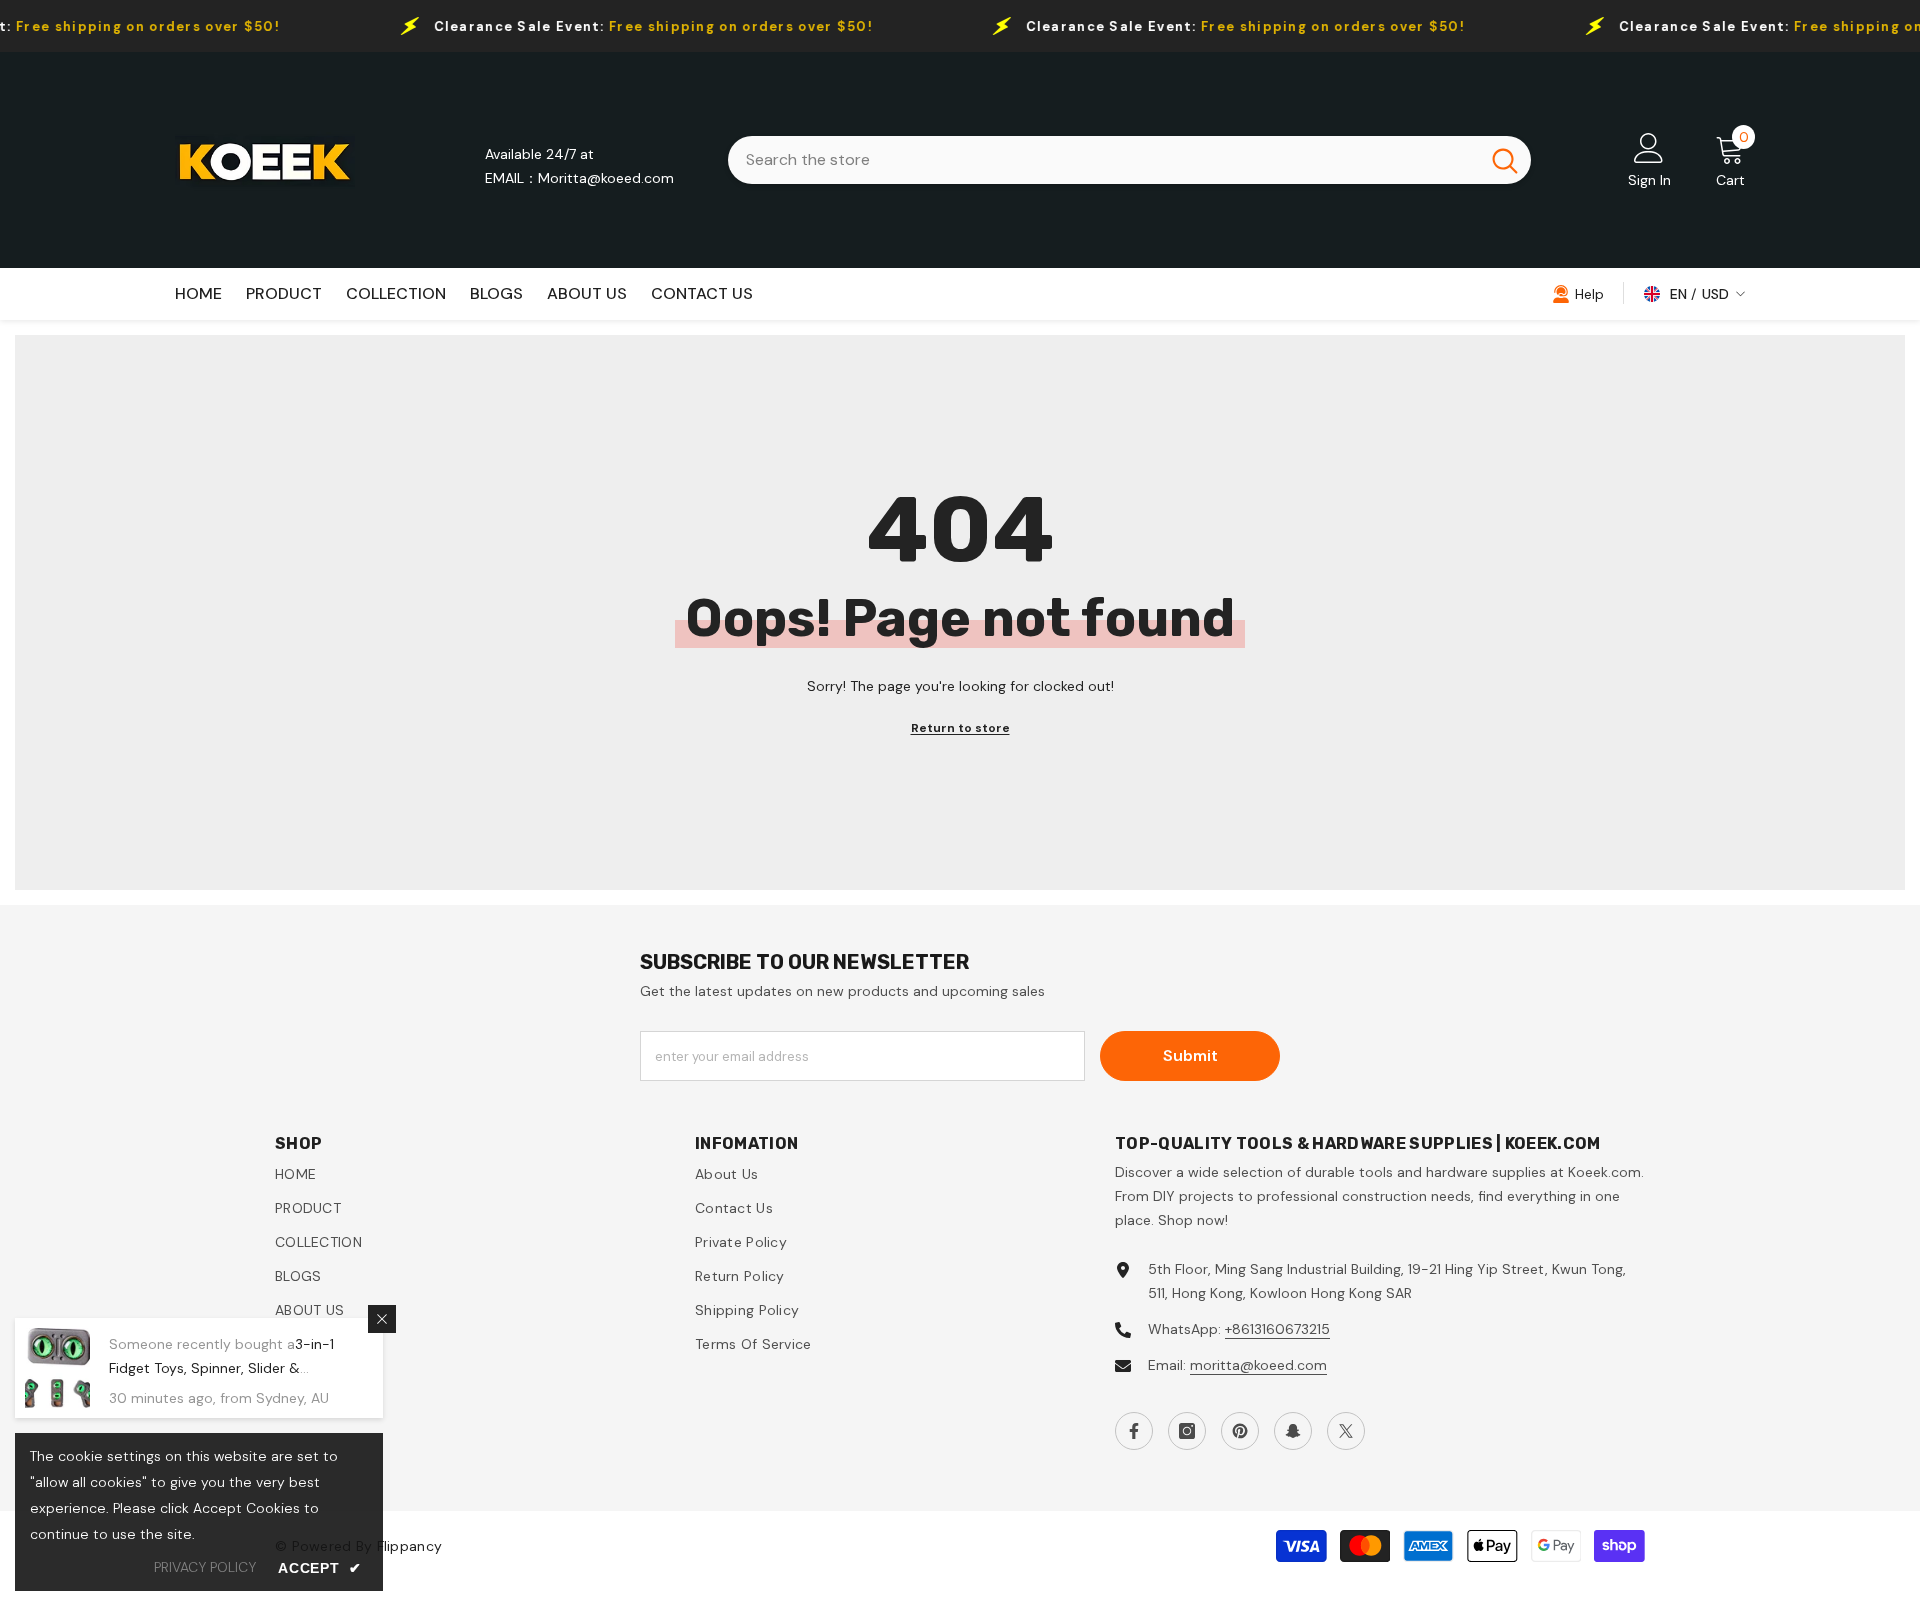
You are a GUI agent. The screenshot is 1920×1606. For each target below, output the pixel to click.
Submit (1190, 1055)
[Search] (1129, 160)
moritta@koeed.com (1258, 1365)
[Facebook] (1134, 1431)
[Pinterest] (1240, 1431)
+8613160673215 (1277, 1329)
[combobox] (1103, 160)
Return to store (960, 728)
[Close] (382, 1319)
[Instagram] (1187, 1431)
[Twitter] (1346, 1431)
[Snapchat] (1293, 1431)
